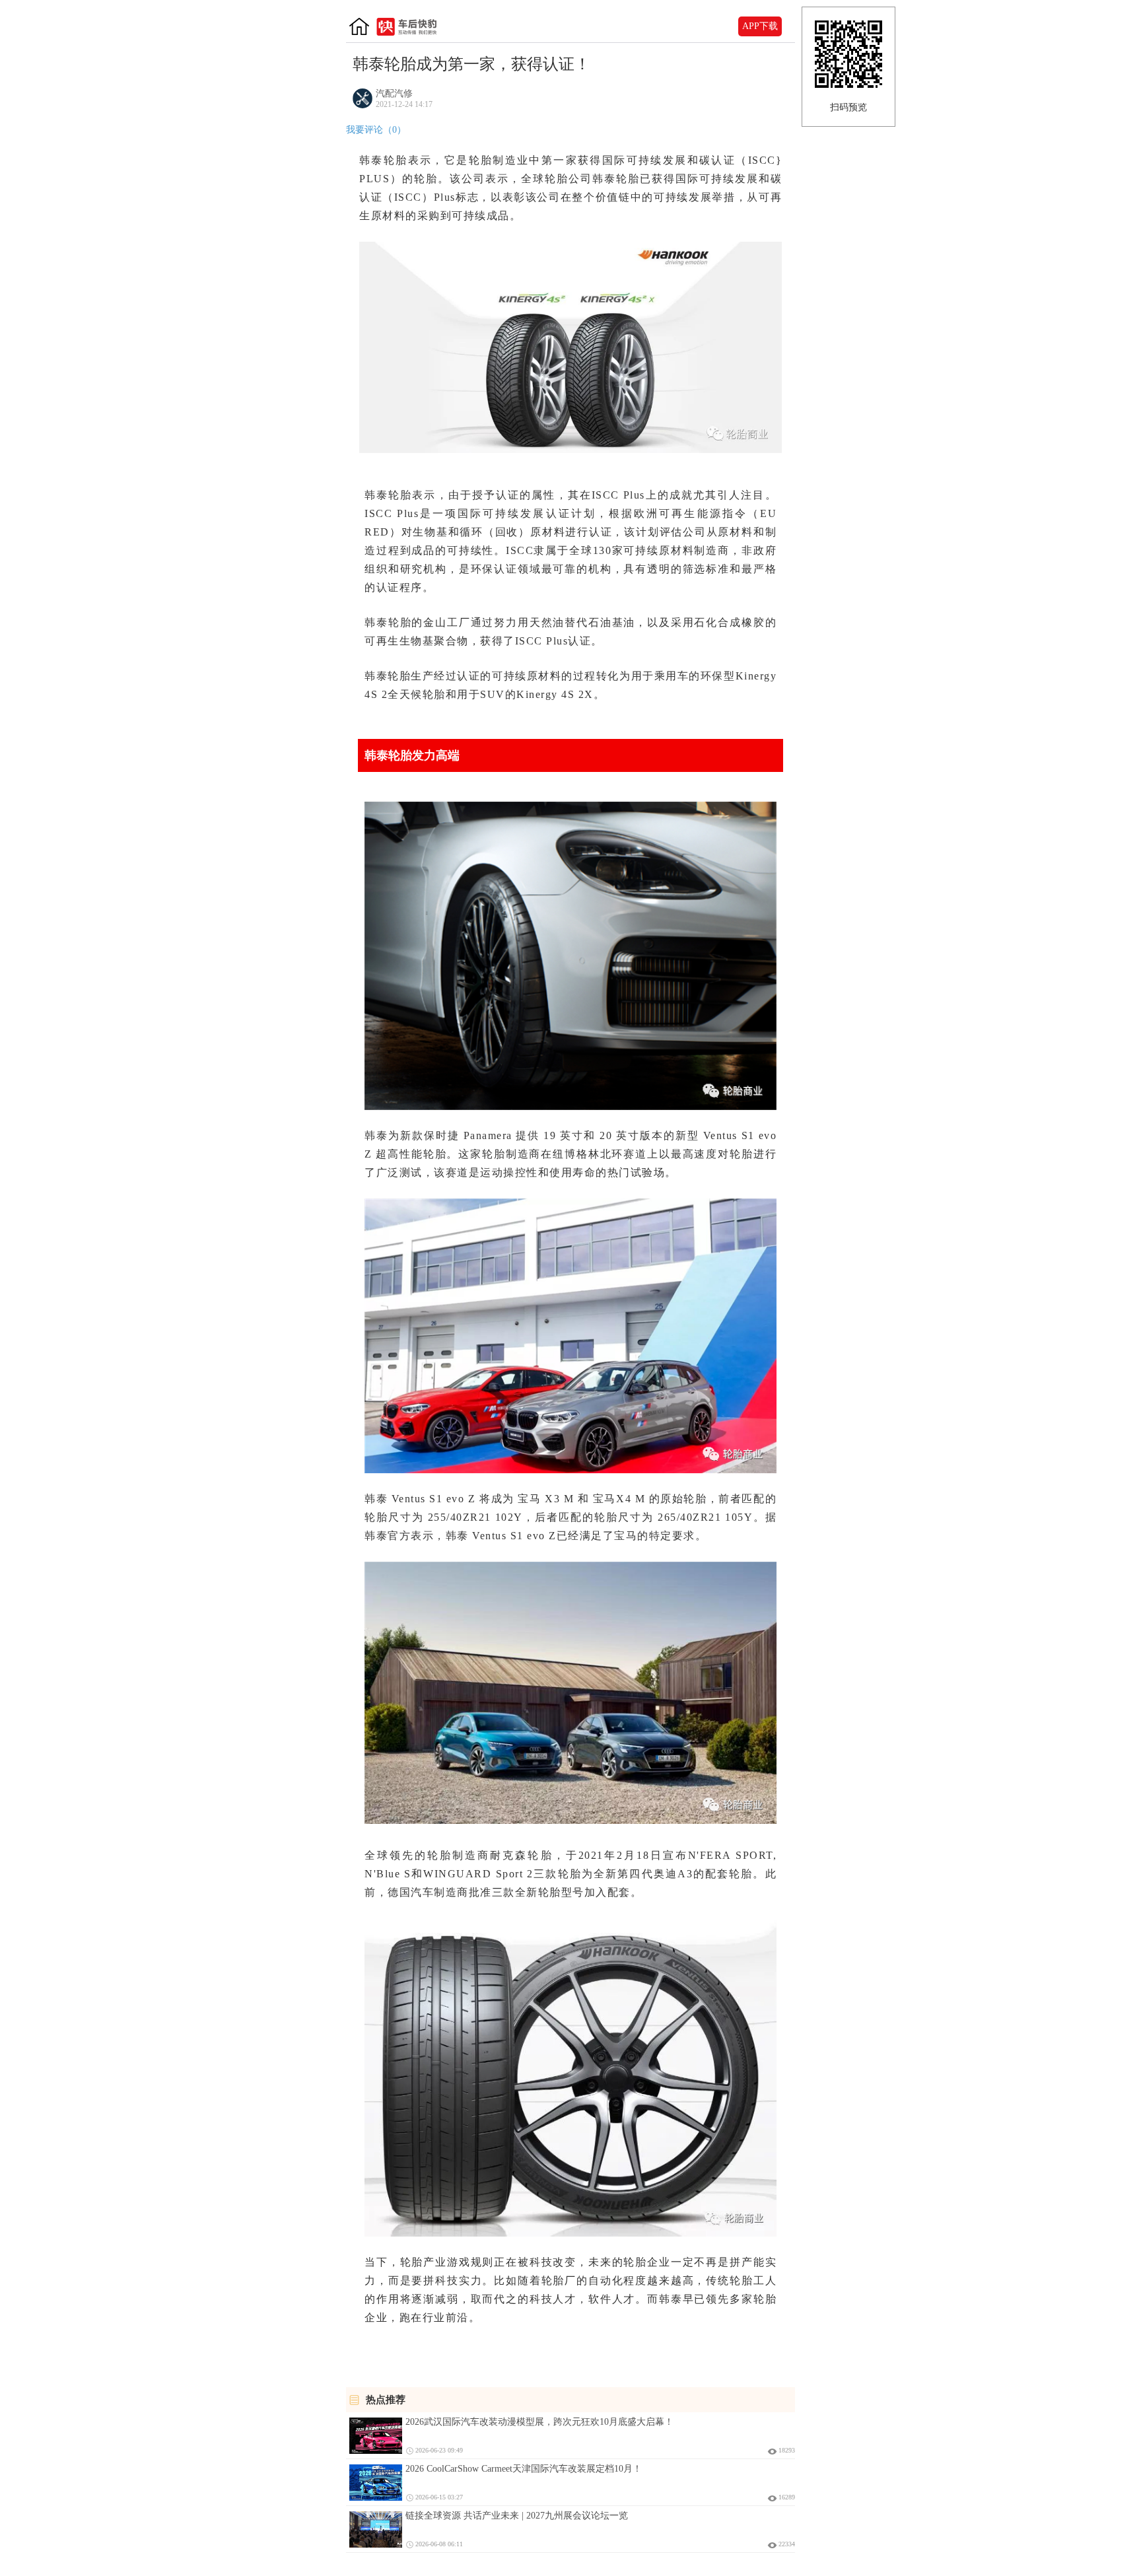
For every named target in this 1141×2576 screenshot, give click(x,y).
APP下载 (760, 26)
